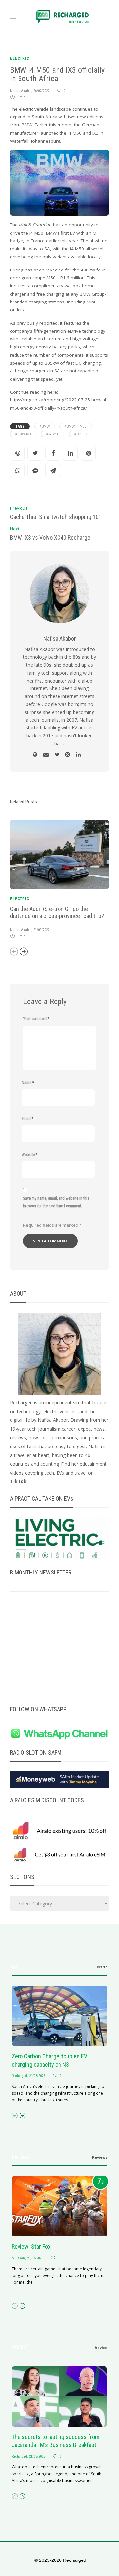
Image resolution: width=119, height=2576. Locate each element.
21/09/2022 (41, 930)
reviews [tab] (100, 2157)
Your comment (36, 1019)
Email (28, 1119)
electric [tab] (100, 1967)
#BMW (45, 426)
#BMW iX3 (23, 434)
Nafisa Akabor (21, 91)
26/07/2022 (41, 91)
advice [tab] (101, 2348)
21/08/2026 (37, 2456)
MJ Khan (18, 2258)
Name (28, 1083)
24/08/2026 (37, 2076)
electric (20, 59)
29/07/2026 (35, 2258)
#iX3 (78, 434)
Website (30, 1155)
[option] (59, 880)
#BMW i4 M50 (76, 426)
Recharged (19, 2076)
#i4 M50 (53, 434)
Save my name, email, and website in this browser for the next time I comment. (56, 1202)
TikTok (18, 1481)
